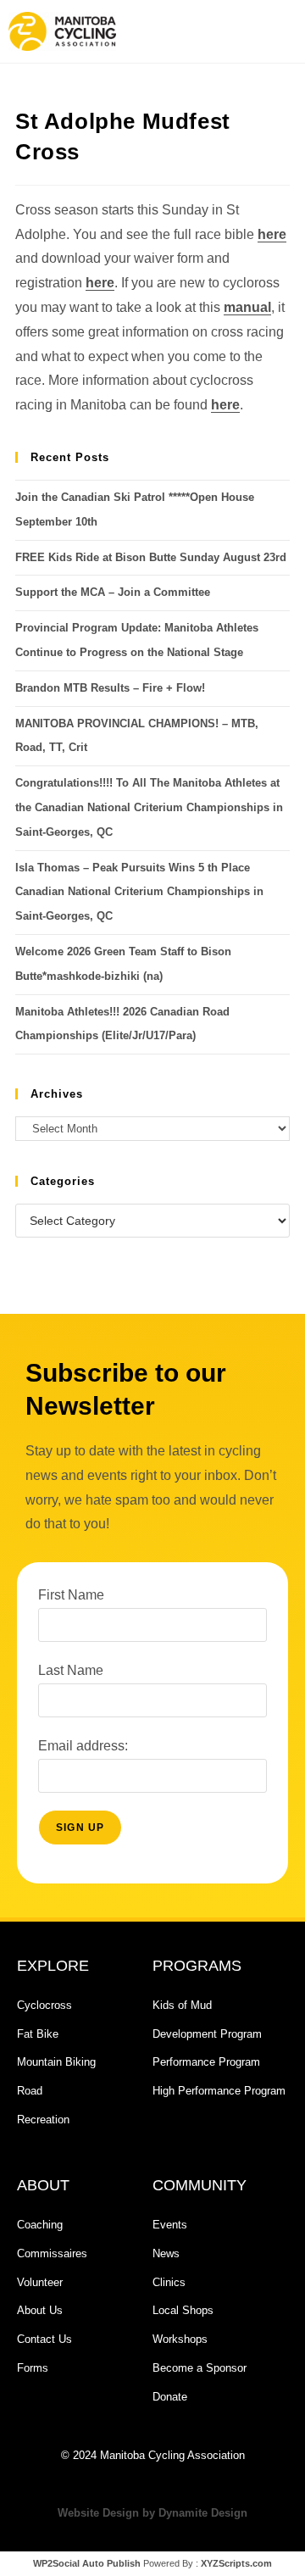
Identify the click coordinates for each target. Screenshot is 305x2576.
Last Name (71, 1670)
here (272, 234)
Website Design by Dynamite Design (152, 2513)
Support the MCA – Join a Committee (113, 592)
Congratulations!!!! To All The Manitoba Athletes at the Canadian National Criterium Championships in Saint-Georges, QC (149, 807)
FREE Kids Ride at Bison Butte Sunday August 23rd (151, 557)
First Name (71, 1595)
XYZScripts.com (236, 2563)
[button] (225, 31)
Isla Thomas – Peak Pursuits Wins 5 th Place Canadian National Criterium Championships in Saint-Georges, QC (139, 892)
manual (247, 307)
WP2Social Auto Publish (87, 2563)
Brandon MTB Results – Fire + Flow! (110, 688)
